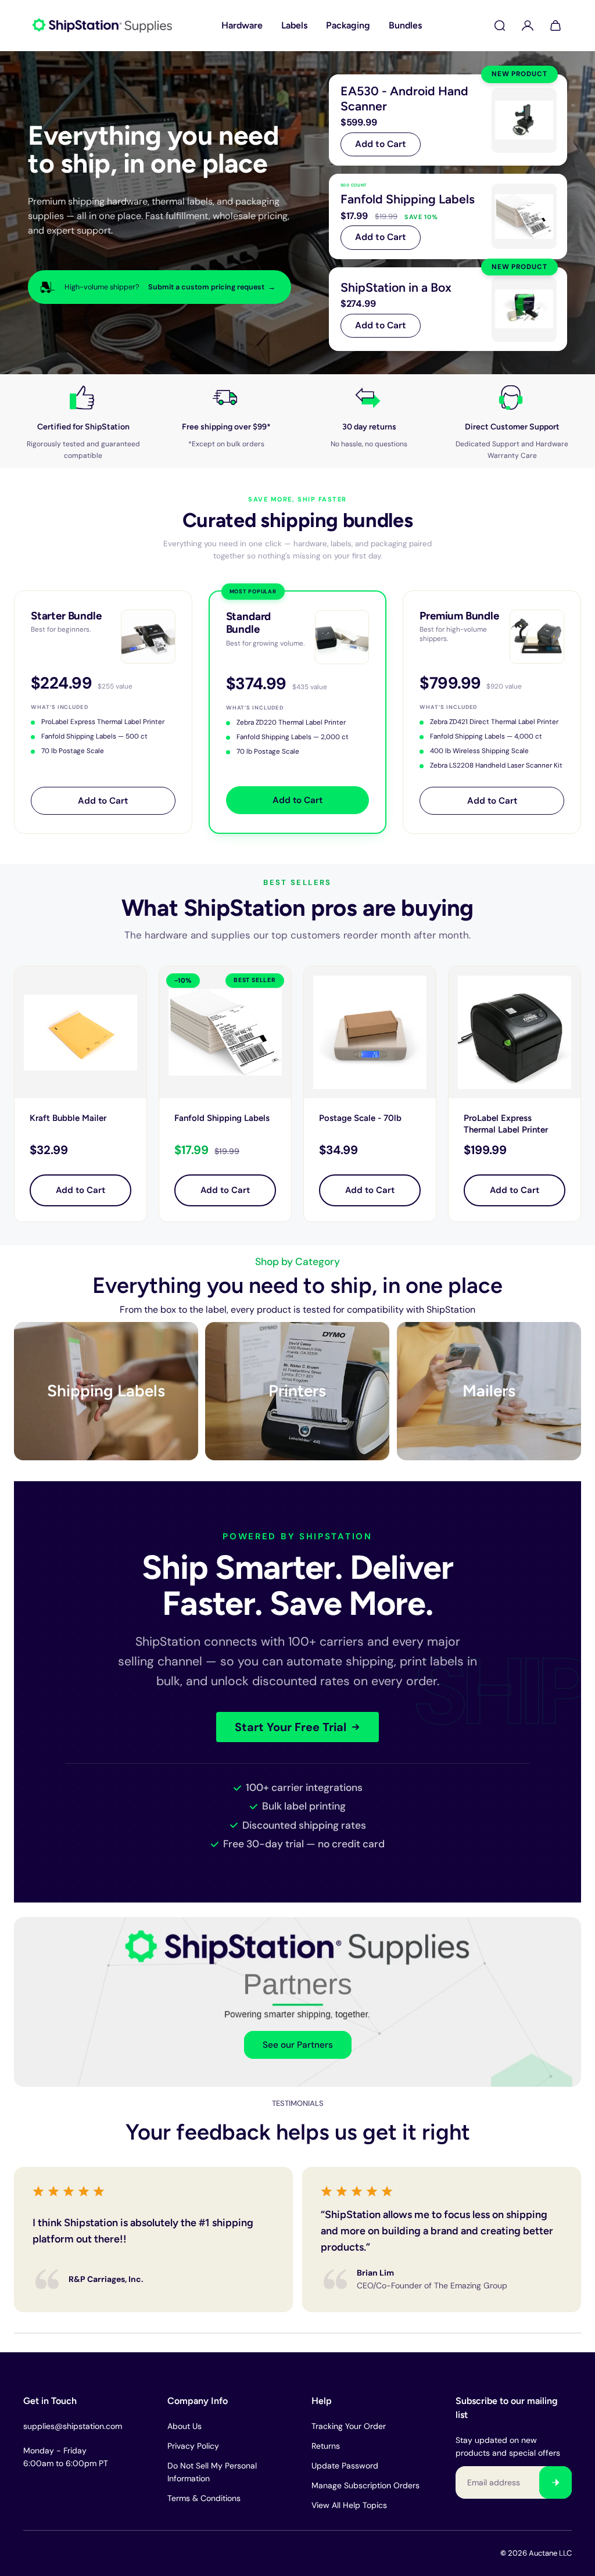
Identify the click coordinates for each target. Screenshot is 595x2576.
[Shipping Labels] (106, 1391)
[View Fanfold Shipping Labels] (448, 216)
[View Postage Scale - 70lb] (370, 1032)
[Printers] (297, 1391)
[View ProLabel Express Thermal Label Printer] (515, 1032)
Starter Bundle (66, 616)
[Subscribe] (555, 2482)
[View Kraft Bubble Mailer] (80, 1032)
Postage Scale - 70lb (360, 1118)
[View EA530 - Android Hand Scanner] (448, 120)
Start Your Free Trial (291, 1728)
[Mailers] (489, 1391)
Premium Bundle (459, 616)
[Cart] (555, 26)
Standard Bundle (249, 623)
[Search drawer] (500, 26)
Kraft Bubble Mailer (68, 1118)
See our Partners (298, 2045)
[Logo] (102, 26)
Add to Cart (381, 144)
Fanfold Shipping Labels (222, 1118)
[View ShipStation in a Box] (448, 309)
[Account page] (528, 26)
